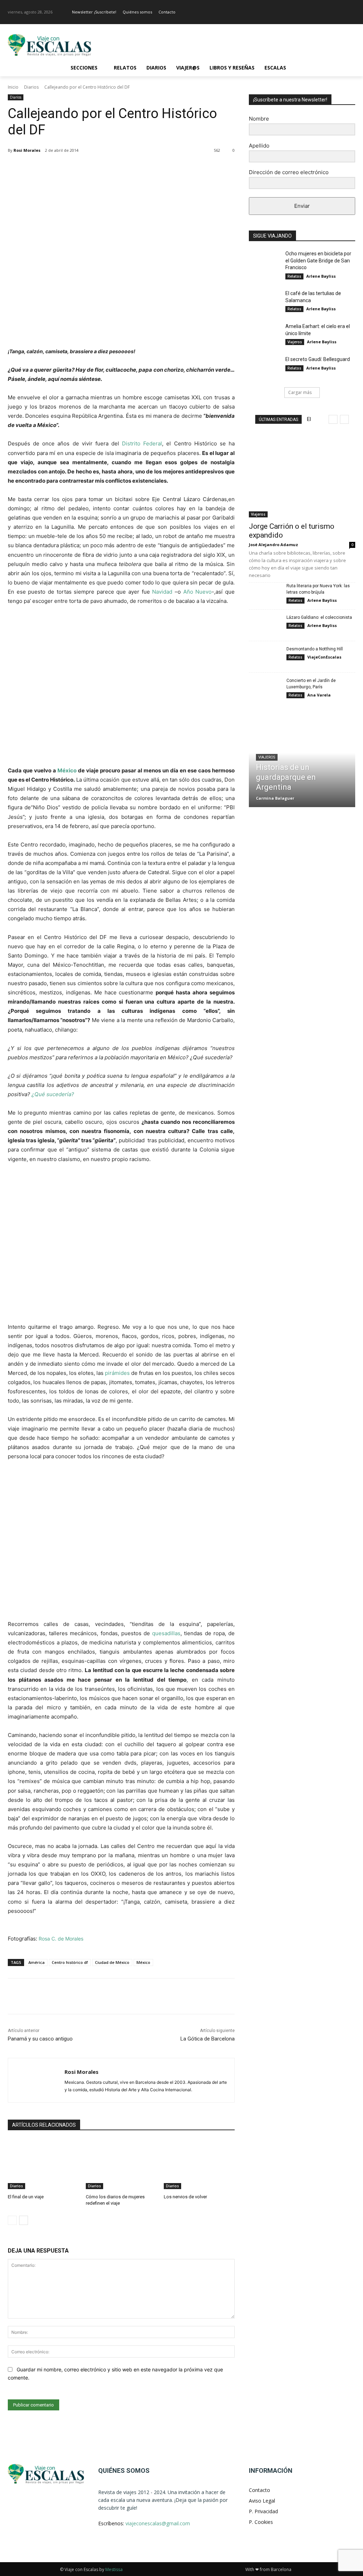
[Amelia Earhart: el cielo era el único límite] (265, 334)
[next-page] (24, 2220)
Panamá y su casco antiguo (40, 2039)
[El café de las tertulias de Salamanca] (265, 301)
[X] (75, 168)
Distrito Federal (142, 443)
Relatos (294, 276)
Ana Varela (319, 695)
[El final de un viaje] (43, 2164)
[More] (173, 168)
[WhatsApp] (108, 168)
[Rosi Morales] (36, 2080)
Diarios (31, 87)
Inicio (13, 87)
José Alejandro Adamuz (273, 545)
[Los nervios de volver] (199, 2164)
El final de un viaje (26, 2197)
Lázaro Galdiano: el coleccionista (319, 617)
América (37, 1962)
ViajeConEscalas (324, 657)
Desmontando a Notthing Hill (315, 649)
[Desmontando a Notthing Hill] (265, 657)
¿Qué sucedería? (53, 1094)
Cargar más (300, 392)
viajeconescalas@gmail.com (158, 2523)
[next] (344, 419)
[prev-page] (12, 2220)
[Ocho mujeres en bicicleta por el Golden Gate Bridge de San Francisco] (265, 262)
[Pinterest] (91, 168)
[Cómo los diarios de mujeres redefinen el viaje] (121, 2164)
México (67, 770)
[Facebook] (341, 12)
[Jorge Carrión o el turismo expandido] (302, 479)
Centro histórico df (70, 1962)
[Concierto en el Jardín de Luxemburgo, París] (265, 689)
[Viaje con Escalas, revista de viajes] (49, 45)
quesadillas (166, 1633)
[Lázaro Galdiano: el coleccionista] (265, 625)
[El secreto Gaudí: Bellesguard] (265, 367)
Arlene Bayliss (321, 276)
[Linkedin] (124, 168)
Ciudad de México (112, 1962)
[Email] (140, 168)
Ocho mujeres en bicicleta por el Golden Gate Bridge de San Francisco (318, 260)
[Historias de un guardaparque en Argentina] (302, 762)
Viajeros (295, 342)
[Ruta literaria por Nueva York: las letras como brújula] (265, 594)
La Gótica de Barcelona (208, 2039)
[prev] (333, 419)
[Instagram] (351, 12)
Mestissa (114, 2569)
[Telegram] (157, 168)
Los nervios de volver (185, 2197)
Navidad (162, 592)
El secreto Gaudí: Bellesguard (318, 359)
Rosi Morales (27, 150)
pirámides (117, 1373)
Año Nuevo (198, 592)
